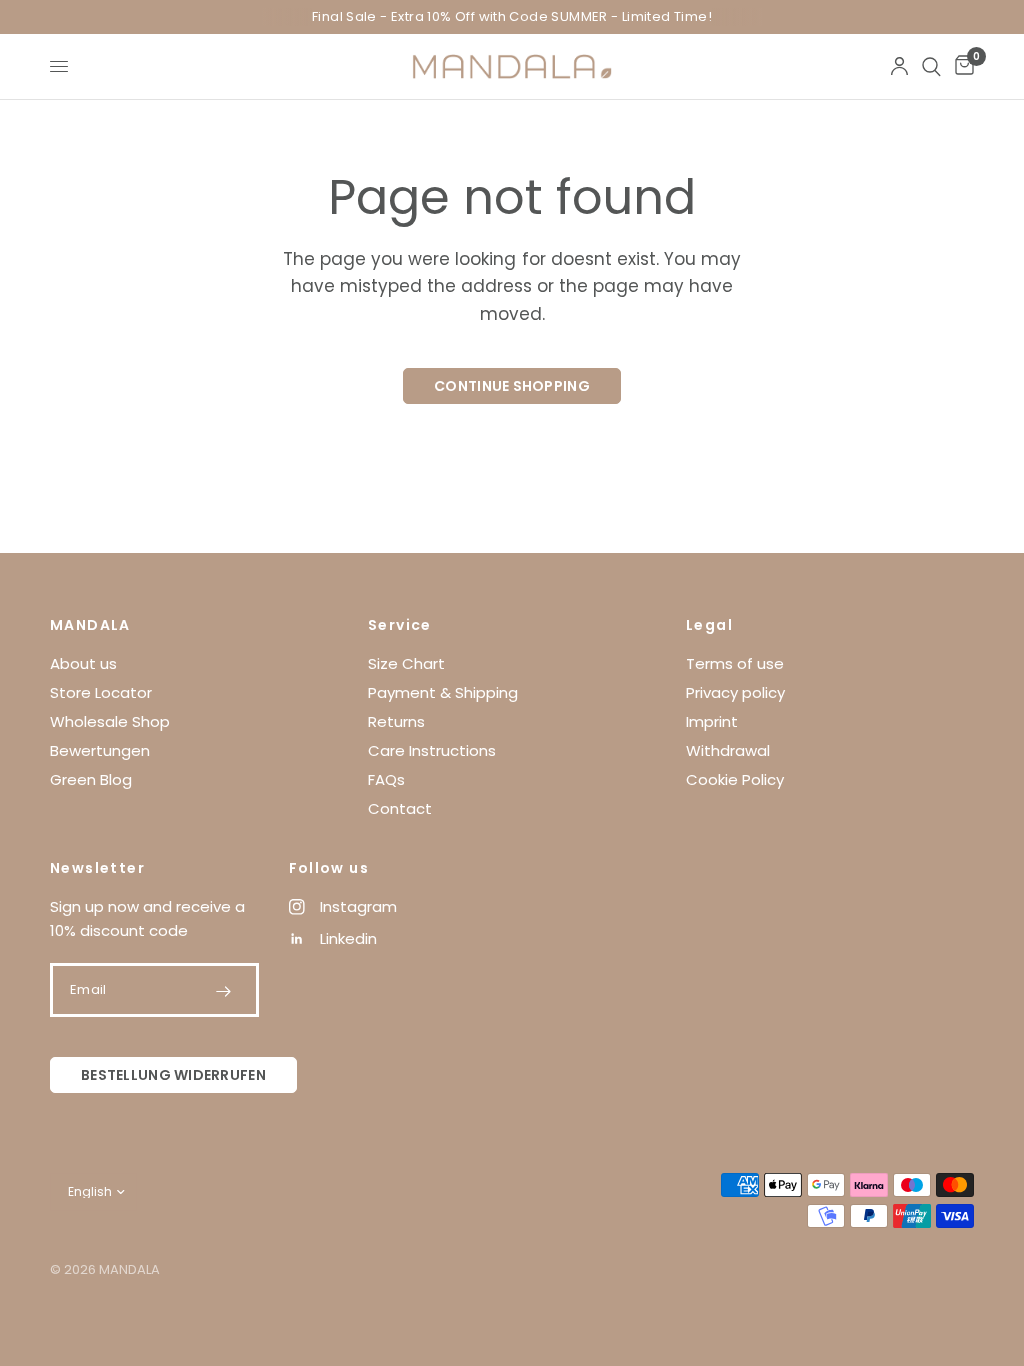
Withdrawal (728, 750)
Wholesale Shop (110, 721)
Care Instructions (432, 750)
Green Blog (91, 779)
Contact (400, 808)
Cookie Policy (735, 779)
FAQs (386, 779)
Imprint (712, 721)
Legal (709, 625)
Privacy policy (735, 692)
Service (400, 625)
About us (83, 663)
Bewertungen (100, 750)
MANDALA (90, 625)
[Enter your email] (224, 991)
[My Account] (899, 66)
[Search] (931, 66)
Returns (396, 721)
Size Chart (406, 663)
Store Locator (101, 692)
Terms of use (735, 663)
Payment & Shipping (443, 692)
